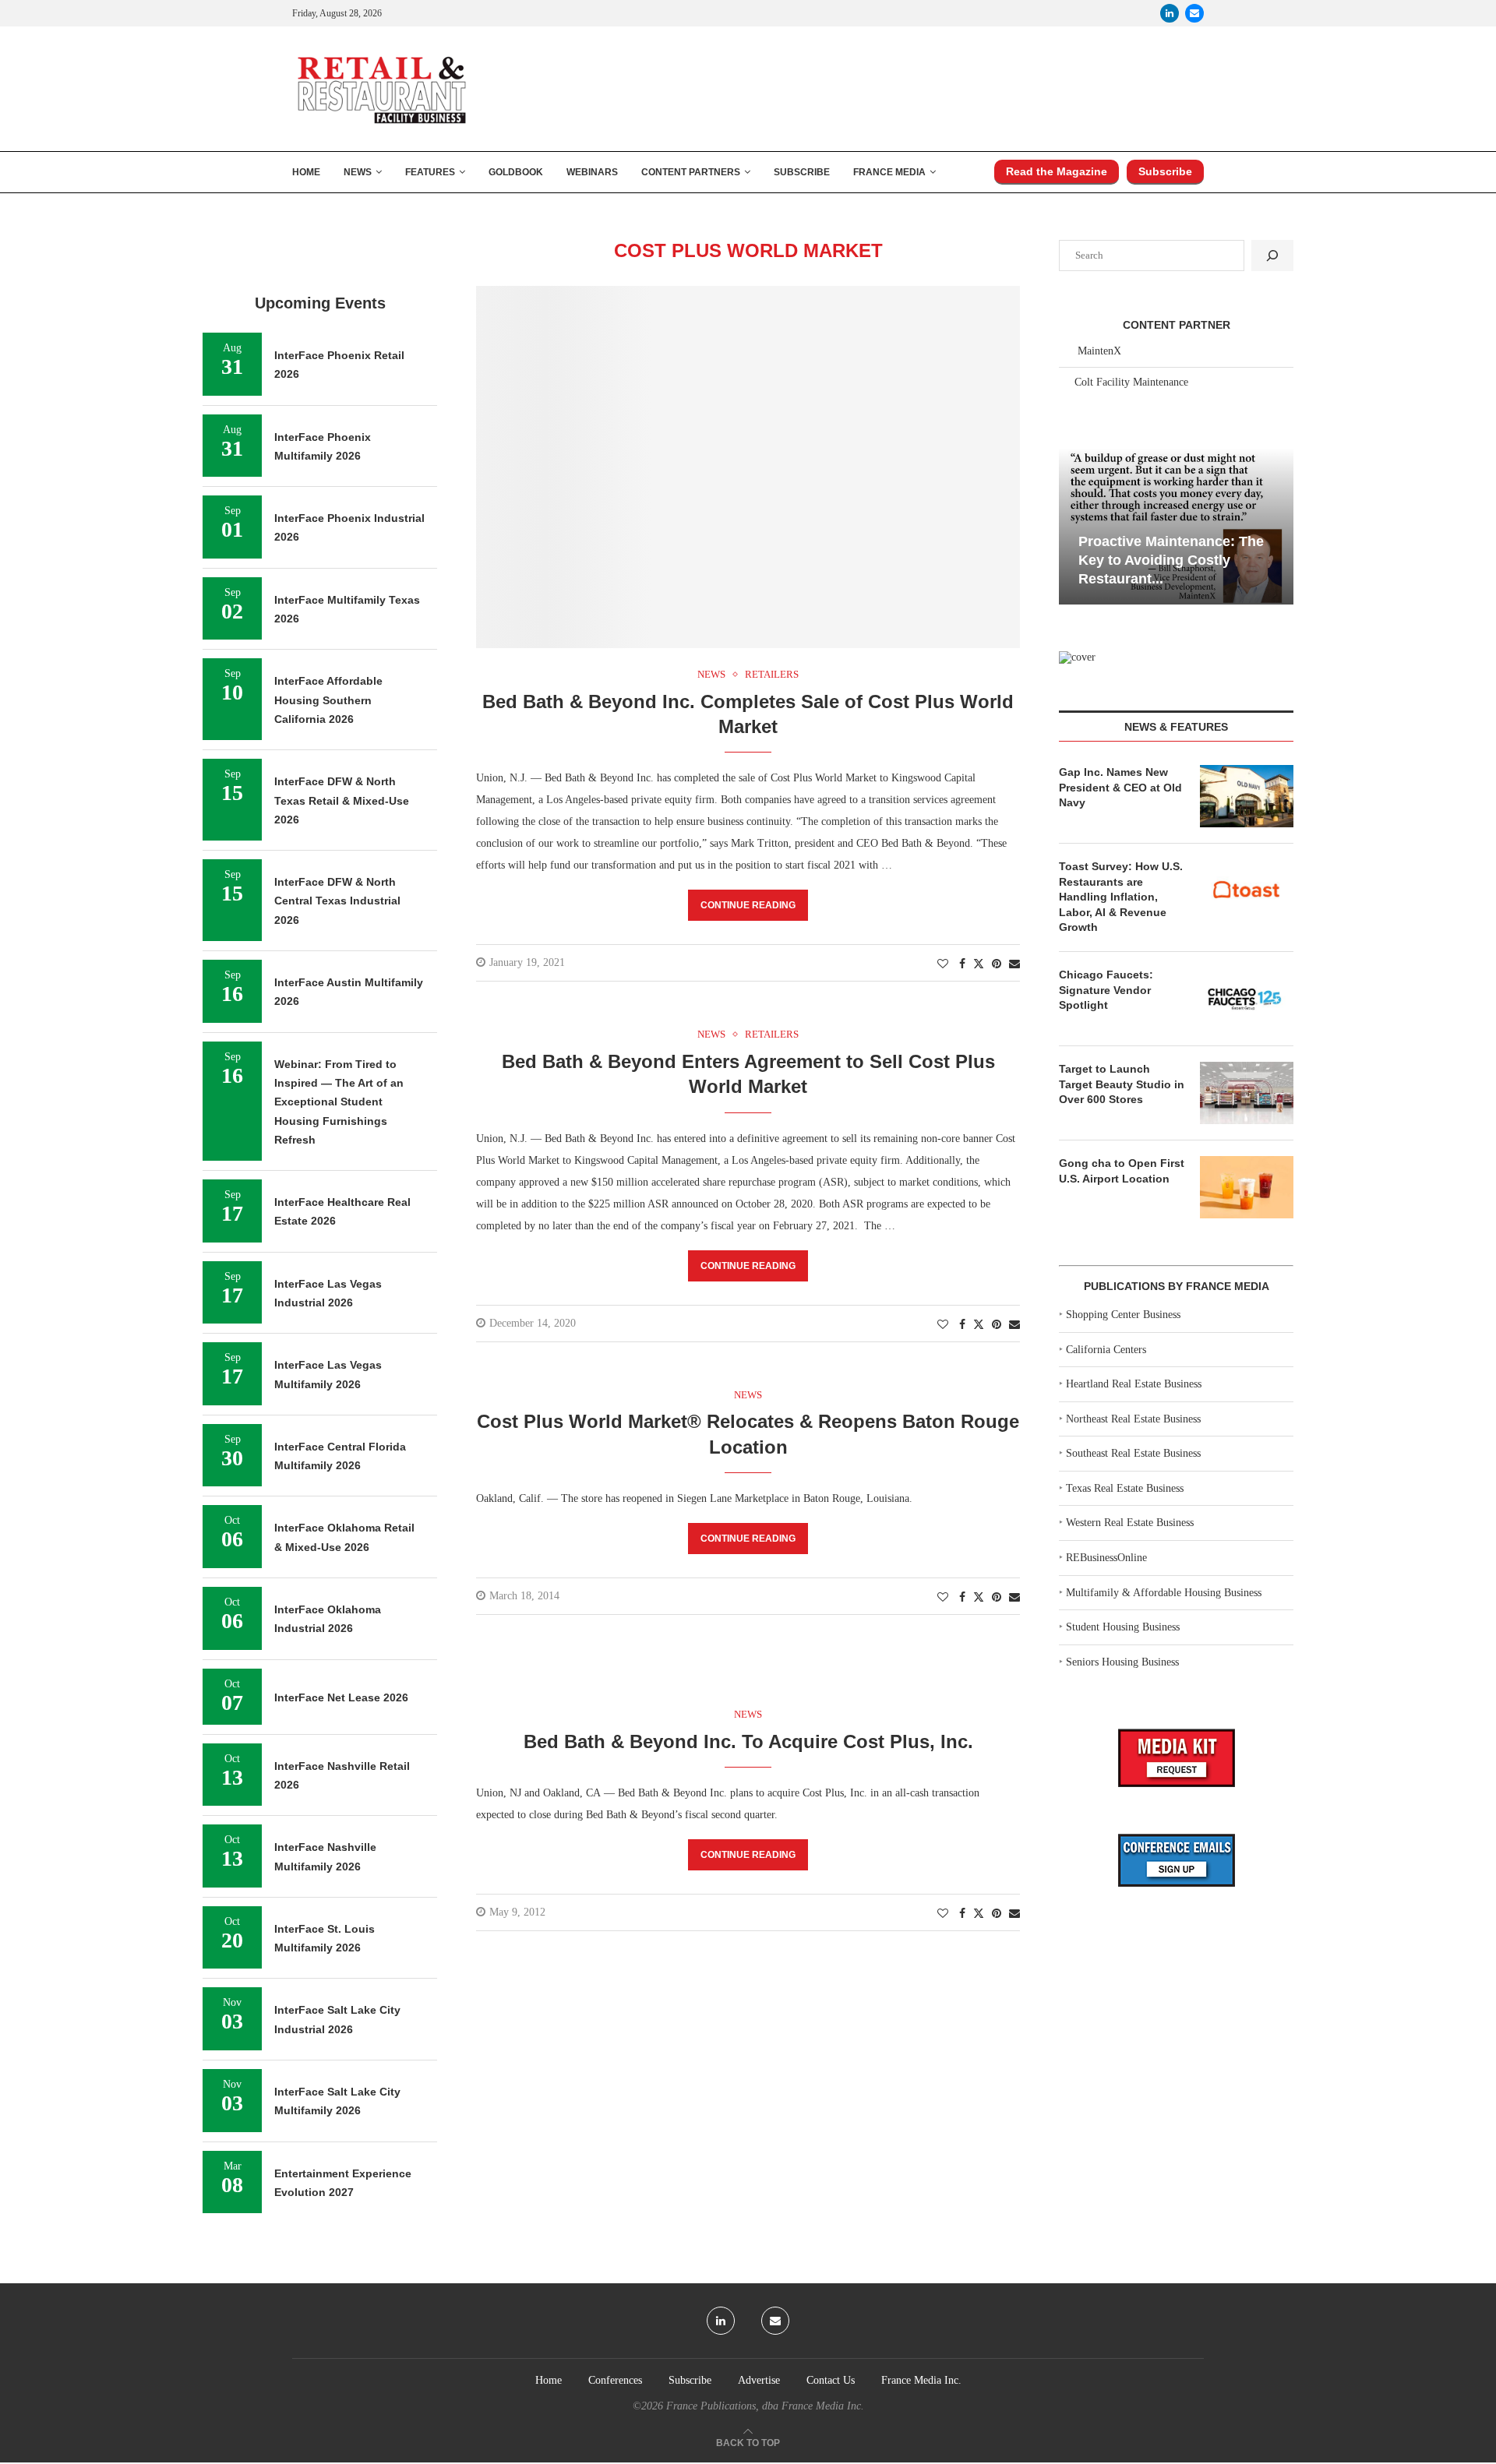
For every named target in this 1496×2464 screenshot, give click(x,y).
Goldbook (516, 172)
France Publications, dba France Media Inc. (765, 2406)
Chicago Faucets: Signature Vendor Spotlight (1106, 990)
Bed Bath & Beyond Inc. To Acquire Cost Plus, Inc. (748, 1741)
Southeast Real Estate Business (1133, 1453)
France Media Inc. (921, 2380)
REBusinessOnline (1106, 1558)
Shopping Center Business (1123, 1315)
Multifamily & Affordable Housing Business (1164, 1593)
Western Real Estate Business (1130, 1523)
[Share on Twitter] (979, 964)
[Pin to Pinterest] (997, 964)
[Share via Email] (1014, 964)
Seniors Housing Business (1122, 1662)
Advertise (759, 2380)
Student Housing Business (1123, 1627)
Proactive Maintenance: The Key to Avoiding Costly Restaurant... (1171, 560)
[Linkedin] (1170, 13)
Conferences (615, 2380)
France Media (889, 172)
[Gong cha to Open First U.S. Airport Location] (1247, 1187)
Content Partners (691, 172)
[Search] (1272, 256)
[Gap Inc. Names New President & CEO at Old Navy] (1247, 796)
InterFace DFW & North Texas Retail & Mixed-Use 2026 (342, 800)
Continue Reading (748, 905)
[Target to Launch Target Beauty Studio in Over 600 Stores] (1247, 1093)
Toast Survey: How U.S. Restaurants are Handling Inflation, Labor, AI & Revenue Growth (1121, 897)
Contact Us (831, 2380)
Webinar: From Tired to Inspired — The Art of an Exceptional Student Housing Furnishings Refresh (339, 1102)
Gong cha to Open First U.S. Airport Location (1122, 1171)
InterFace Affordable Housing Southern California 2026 (328, 700)
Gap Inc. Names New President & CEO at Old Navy (1120, 787)
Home (306, 172)
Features (430, 172)
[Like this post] (943, 964)
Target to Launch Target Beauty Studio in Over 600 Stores (1122, 1084)
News (358, 172)
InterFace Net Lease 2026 (341, 1697)
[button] (1073, 525)
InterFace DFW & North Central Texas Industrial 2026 (337, 901)
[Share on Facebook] (962, 964)
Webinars (592, 172)
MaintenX (1099, 351)
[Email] (1194, 13)
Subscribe (802, 172)
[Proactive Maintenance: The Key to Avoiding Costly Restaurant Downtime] (1176, 526)
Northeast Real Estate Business (1133, 1419)
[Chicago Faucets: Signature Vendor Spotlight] (1247, 999)
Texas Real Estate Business (1125, 1488)
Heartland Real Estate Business (1134, 1384)
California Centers (1106, 1350)
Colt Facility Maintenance (1131, 382)
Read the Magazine (1057, 171)
